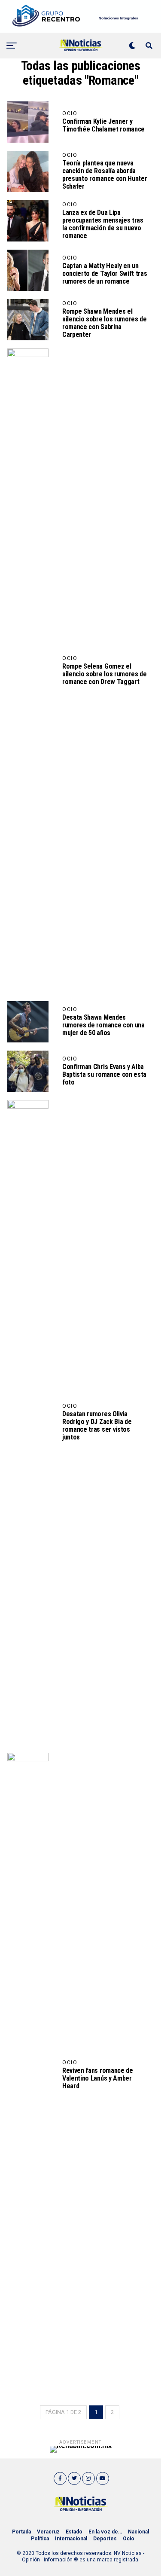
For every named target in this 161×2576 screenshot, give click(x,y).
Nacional (138, 2532)
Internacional (71, 2539)
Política (40, 2539)
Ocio (129, 2539)
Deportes (105, 2539)
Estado (74, 2532)
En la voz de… (105, 2532)
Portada (21, 2532)
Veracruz (48, 2532)
